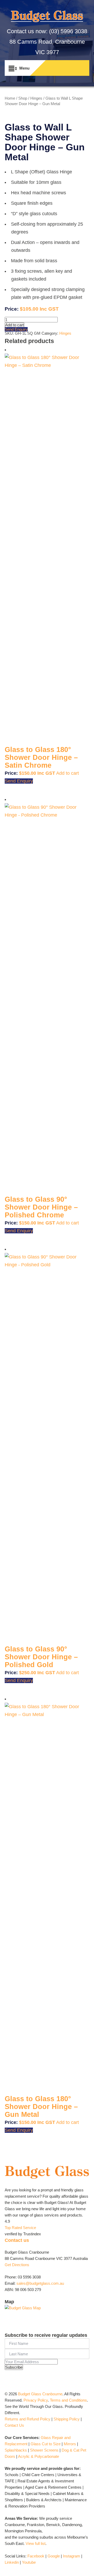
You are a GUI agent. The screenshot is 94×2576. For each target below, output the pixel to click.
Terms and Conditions (68, 2400)
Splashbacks (16, 2450)
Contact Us (14, 2425)
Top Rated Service (20, 2228)
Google (54, 2556)
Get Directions (17, 2265)
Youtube (29, 2562)
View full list (36, 2543)
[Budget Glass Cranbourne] (47, 18)
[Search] (53, 68)
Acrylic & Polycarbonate (39, 2456)
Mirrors (70, 2444)
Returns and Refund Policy (28, 2419)
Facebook (36, 2556)
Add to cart (14, 325)
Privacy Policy (36, 2400)
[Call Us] (63, 68)
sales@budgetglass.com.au (40, 2283)
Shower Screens (44, 2450)
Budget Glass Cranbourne (40, 2394)
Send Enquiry (16, 329)
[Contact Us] (74, 68)
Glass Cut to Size (46, 2444)
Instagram (72, 2556)
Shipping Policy (67, 2419)
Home (10, 98)
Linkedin (12, 2562)
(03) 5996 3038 (68, 31)
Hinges (36, 98)
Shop (23, 98)
